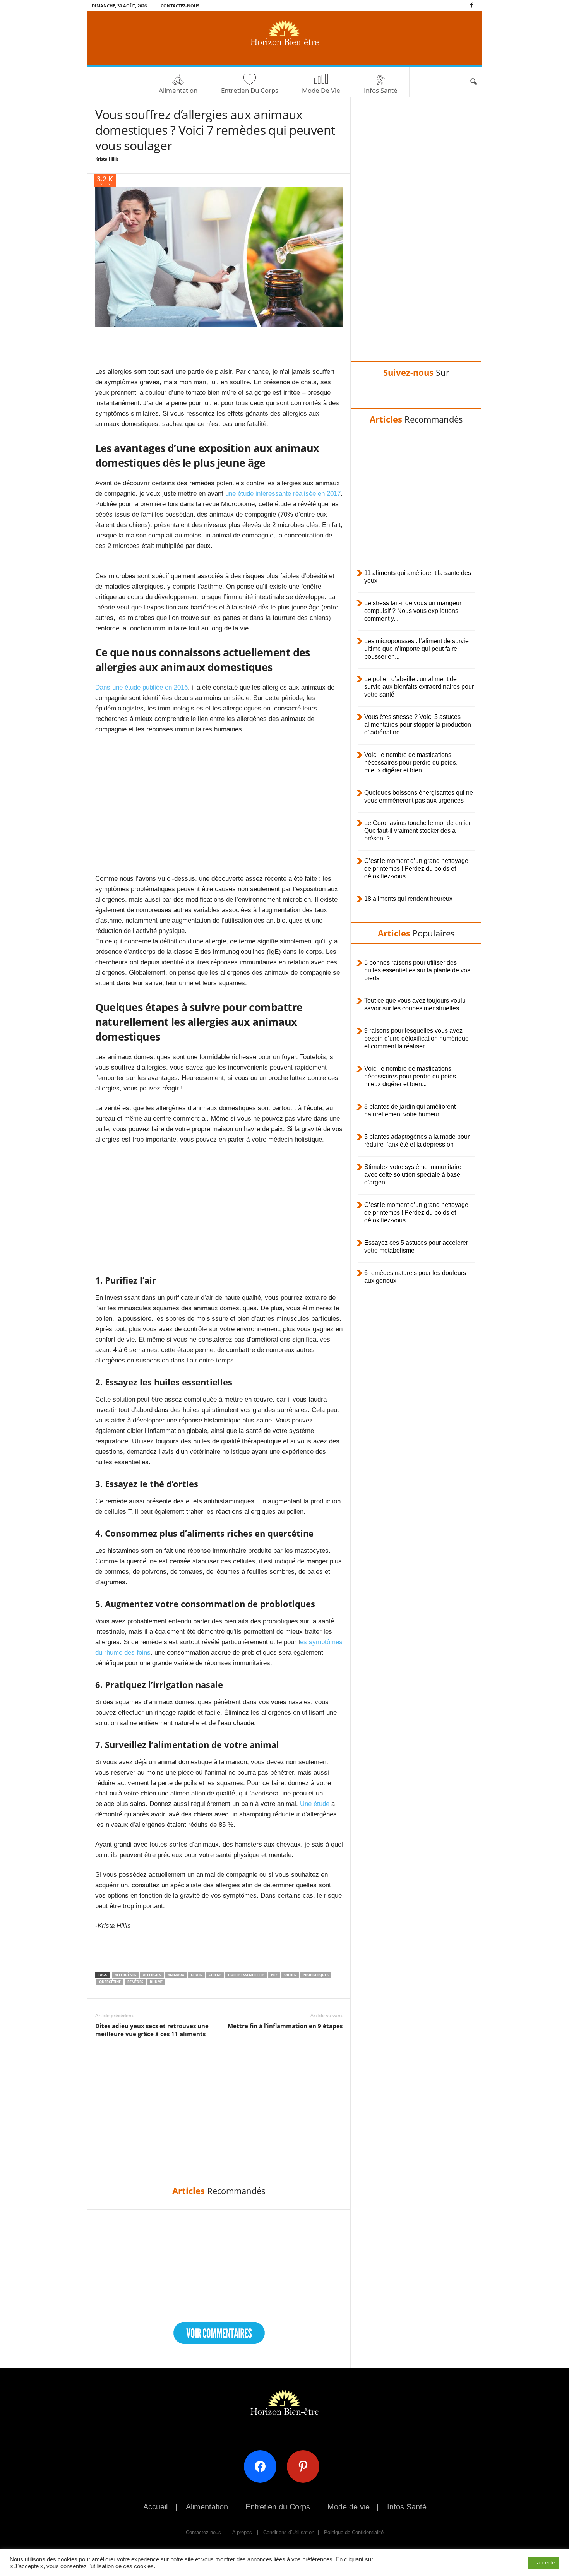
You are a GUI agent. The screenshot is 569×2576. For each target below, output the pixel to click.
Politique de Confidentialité (354, 2532)
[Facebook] (472, 6)
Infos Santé (381, 90)
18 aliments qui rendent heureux (408, 899)
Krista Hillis (107, 159)
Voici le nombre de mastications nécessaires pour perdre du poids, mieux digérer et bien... (411, 763)
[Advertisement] (219, 346)
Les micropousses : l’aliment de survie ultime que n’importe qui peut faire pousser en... (416, 649)
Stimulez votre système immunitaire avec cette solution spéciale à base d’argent (413, 1175)
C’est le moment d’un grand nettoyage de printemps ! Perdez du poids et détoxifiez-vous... (416, 869)
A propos (242, 2532)
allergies (152, 1975)
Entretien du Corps (250, 90)
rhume (156, 1982)
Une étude (315, 1804)
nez (274, 1975)
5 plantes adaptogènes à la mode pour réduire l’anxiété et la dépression (417, 1141)
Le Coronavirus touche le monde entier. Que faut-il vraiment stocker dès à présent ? (418, 831)
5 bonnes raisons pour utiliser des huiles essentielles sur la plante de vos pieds (417, 970)
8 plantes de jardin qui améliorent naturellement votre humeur (410, 1110)
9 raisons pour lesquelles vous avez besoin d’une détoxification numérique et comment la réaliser (416, 1038)
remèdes (135, 1982)
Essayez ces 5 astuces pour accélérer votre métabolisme (416, 1247)
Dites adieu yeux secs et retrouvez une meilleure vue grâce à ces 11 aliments (152, 2030)
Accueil (155, 2507)
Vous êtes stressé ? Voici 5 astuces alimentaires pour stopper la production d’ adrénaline (418, 725)
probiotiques (316, 1975)
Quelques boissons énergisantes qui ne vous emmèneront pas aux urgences (419, 797)
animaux (176, 1975)
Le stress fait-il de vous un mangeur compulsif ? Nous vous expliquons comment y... (413, 611)
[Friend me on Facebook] (263, 2466)
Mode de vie (321, 90)
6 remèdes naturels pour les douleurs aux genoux (415, 1277)
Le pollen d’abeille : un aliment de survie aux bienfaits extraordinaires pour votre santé (419, 687)
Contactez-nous (180, 6)
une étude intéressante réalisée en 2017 (283, 494)
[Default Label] (306, 2466)
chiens (215, 1975)
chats (196, 1975)
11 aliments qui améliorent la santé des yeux (418, 577)
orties (290, 1975)
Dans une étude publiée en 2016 (141, 687)
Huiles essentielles (246, 1975)
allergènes (125, 1975)
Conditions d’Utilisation (289, 2532)
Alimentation (178, 90)
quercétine (110, 1982)
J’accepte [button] (544, 2563)
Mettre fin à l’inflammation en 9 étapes (285, 2026)
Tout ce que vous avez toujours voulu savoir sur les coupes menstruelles (415, 1004)
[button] (473, 82)
